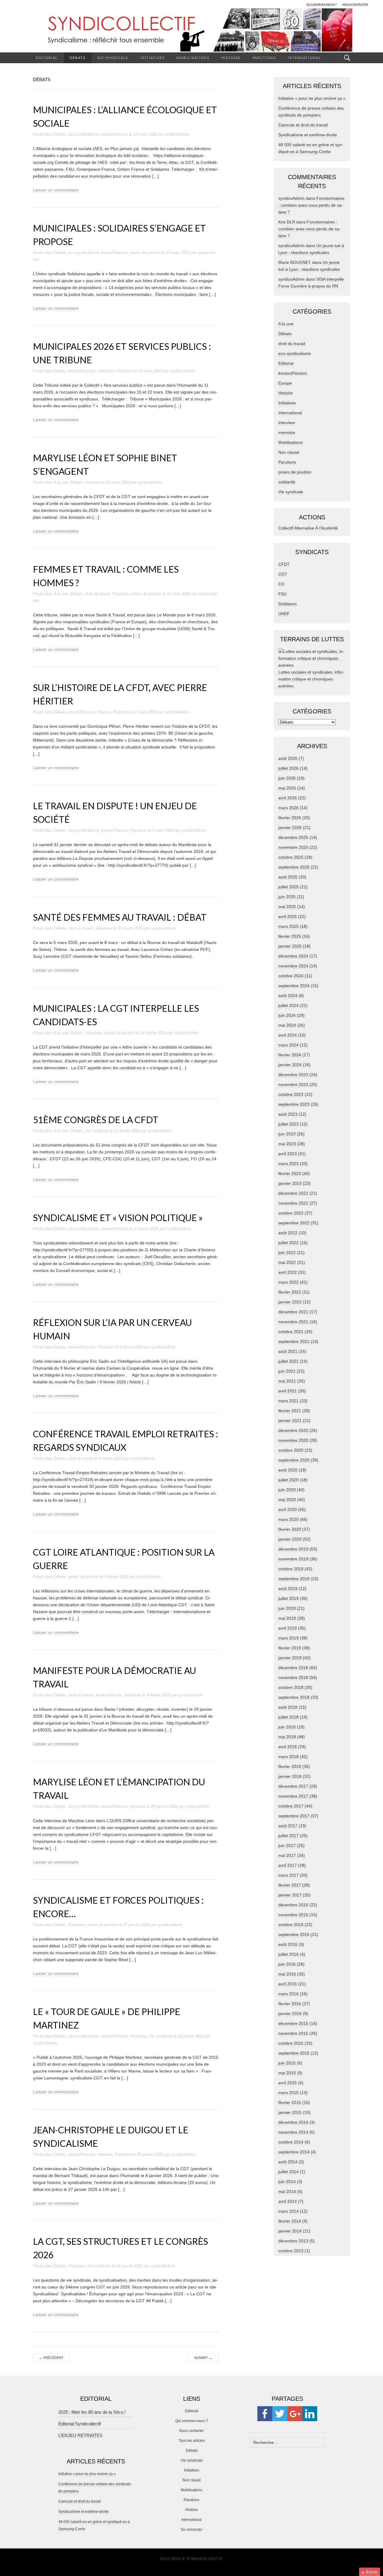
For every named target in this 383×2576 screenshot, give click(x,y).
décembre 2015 (293, 2023)
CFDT (284, 564)
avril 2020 (288, 1509)
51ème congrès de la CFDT (96, 1120)
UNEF (284, 614)
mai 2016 (287, 1974)
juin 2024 (287, 1015)
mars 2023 (288, 1164)
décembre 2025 (293, 837)
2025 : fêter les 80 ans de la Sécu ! (92, 2412)
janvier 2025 (290, 946)
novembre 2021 (293, 1322)
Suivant (203, 2358)
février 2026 (290, 818)
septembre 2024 (294, 986)
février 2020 (290, 1529)
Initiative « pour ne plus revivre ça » (312, 98)
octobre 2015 (291, 2043)
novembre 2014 (293, 2132)
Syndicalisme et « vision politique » (118, 1217)
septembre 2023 (294, 1104)
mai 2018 (287, 1737)
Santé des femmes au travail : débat (120, 917)
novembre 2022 (293, 1203)
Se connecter (191, 2530)
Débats (78, 58)
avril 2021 (288, 1391)
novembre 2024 (293, 966)
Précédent (51, 2358)
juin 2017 (287, 1846)
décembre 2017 (293, 1786)
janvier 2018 (290, 1776)
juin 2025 (287, 897)
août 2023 (288, 1114)
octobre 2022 (291, 1213)
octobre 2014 (291, 2142)
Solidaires (288, 604)
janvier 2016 (290, 2014)
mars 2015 (288, 2093)
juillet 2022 (288, 1243)
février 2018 (290, 1766)
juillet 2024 (288, 1005)
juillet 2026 (288, 768)
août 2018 (288, 1707)
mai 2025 (287, 907)
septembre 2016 (294, 1934)
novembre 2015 (293, 2033)
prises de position (145, 253)
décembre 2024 (293, 956)
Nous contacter (191, 2431)
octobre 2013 (291, 2251)
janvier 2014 (290, 2231)
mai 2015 (287, 2073)
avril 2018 (288, 1747)
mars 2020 (288, 1519)
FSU (282, 594)
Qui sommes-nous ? (192, 2421)
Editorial (47, 58)
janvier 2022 (290, 1302)
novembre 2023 (293, 1084)
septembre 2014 (294, 2152)
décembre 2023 (293, 1075)
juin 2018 (287, 1727)
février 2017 (290, 1885)
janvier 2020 (290, 1539)
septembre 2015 (294, 2053)
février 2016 (290, 2004)
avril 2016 (288, 1984)
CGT (283, 574)
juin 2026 (287, 778)
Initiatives (152, 58)
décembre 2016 (293, 1905)
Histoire (231, 58)
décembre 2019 (293, 1549)
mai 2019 (287, 1618)
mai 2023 (287, 1144)
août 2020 (288, 1470)
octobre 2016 (291, 1925)
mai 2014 (287, 2191)
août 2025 (288, 877)
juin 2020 (287, 1490)
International (304, 58)
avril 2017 (288, 1865)
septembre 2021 (294, 1341)
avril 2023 (288, 1154)
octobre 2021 (291, 1332)
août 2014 (288, 2162)
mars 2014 (288, 2211)
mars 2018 (288, 1757)
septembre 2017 (294, 1816)
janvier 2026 (290, 828)
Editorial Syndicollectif (80, 2424)
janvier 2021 (290, 1421)
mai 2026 (287, 788)
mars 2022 (288, 1282)
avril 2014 (288, 2201)
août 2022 (288, 1233)
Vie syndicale (113, 58)
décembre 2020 (293, 1430)
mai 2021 (287, 1381)
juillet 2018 (288, 1717)
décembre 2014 (293, 2122)
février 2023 (290, 1173)
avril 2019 (288, 1628)
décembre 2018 (293, 1668)
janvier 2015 (290, 2112)
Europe (285, 383)
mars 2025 (288, 926)
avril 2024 (288, 1035)
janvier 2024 (290, 1065)
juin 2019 (287, 1608)
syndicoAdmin (177, 134)
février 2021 (290, 1411)
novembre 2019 (293, 1559)
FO (281, 584)
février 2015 (290, 2102)
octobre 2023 (291, 1094)
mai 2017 (287, 1855)
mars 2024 (288, 1045)
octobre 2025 (291, 857)
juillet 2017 (288, 1836)
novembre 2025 (293, 847)
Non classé (289, 452)
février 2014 (290, 2221)
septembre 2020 (294, 1460)
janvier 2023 (290, 1183)
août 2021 (288, 1351)
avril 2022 (288, 1272)
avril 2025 (288, 916)
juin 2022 (287, 1253)
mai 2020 (287, 1500)
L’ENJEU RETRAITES (80, 2435)
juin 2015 (287, 2063)
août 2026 (288, 758)
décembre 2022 (293, 1193)
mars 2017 (288, 1875)
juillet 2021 (288, 1361)
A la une (61, 482)
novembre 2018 (293, 1677)
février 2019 (290, 1648)
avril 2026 (288, 798)
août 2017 (288, 1826)
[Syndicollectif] (191, 30)
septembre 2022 (294, 1223)
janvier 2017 (290, 1895)
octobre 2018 (291, 1687)
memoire (287, 432)
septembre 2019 (294, 1579)
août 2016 (288, 1944)
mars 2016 (288, 1994)
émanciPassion (114, 134)
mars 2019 (288, 1638)
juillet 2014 (288, 2172)
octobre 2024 (291, 976)
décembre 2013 (293, 2241)
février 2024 (290, 1055)
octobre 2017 (291, 1806)
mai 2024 (287, 1025)
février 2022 (290, 1292)
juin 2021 (287, 1371)
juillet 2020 (288, 1480)
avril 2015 (288, 2083)
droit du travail (98, 594)
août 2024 (288, 996)
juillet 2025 (288, 887)
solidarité (287, 482)
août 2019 (288, 1589)
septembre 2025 (294, 867)
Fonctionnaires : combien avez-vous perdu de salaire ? (311, 205)
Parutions (264, 58)
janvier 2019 (290, 1658)
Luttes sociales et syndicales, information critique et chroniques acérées (311, 679)
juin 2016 (287, 1964)
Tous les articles (192, 2441)
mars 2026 (288, 808)
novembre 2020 (293, 1440)
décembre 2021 (293, 1312)
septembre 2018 (294, 1697)
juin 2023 (287, 1134)
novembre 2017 (293, 1796)
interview (93, 482)
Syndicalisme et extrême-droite (308, 135)
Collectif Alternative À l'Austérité (308, 528)
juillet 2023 (288, 1124)
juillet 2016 (288, 1954)
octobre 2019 (291, 1569)
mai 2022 (287, 1262)
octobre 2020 (291, 1450)
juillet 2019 (288, 1598)
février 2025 (290, 936)
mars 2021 (288, 1401)
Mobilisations (193, 58)
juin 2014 (287, 2182)
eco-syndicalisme (84, 134)
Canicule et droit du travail (303, 125)
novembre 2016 (293, 1915)
